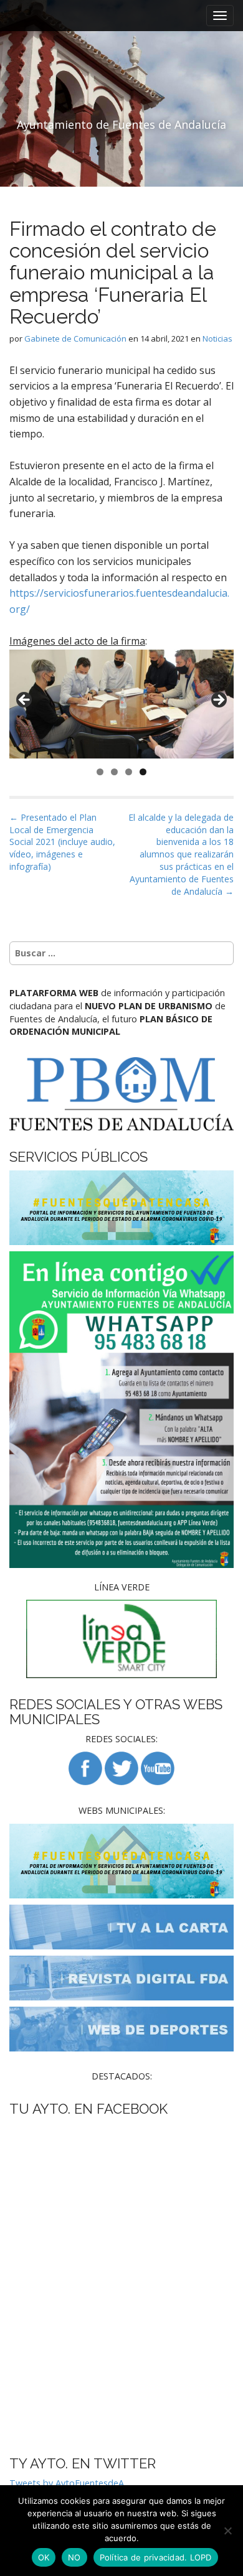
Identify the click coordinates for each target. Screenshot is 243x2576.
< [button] (25, 701)
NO (74, 2557)
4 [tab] (143, 772)
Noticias (217, 338)
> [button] (218, 701)
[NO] (227, 2531)
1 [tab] (100, 772)
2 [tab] (114, 772)
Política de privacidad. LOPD (156, 2557)
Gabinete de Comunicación (75, 338)
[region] (121, 704)
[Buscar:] (121, 953)
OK (44, 2557)
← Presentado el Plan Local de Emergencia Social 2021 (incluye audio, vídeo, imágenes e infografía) (62, 842)
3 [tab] (129, 772)
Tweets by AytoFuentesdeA (67, 2483)
